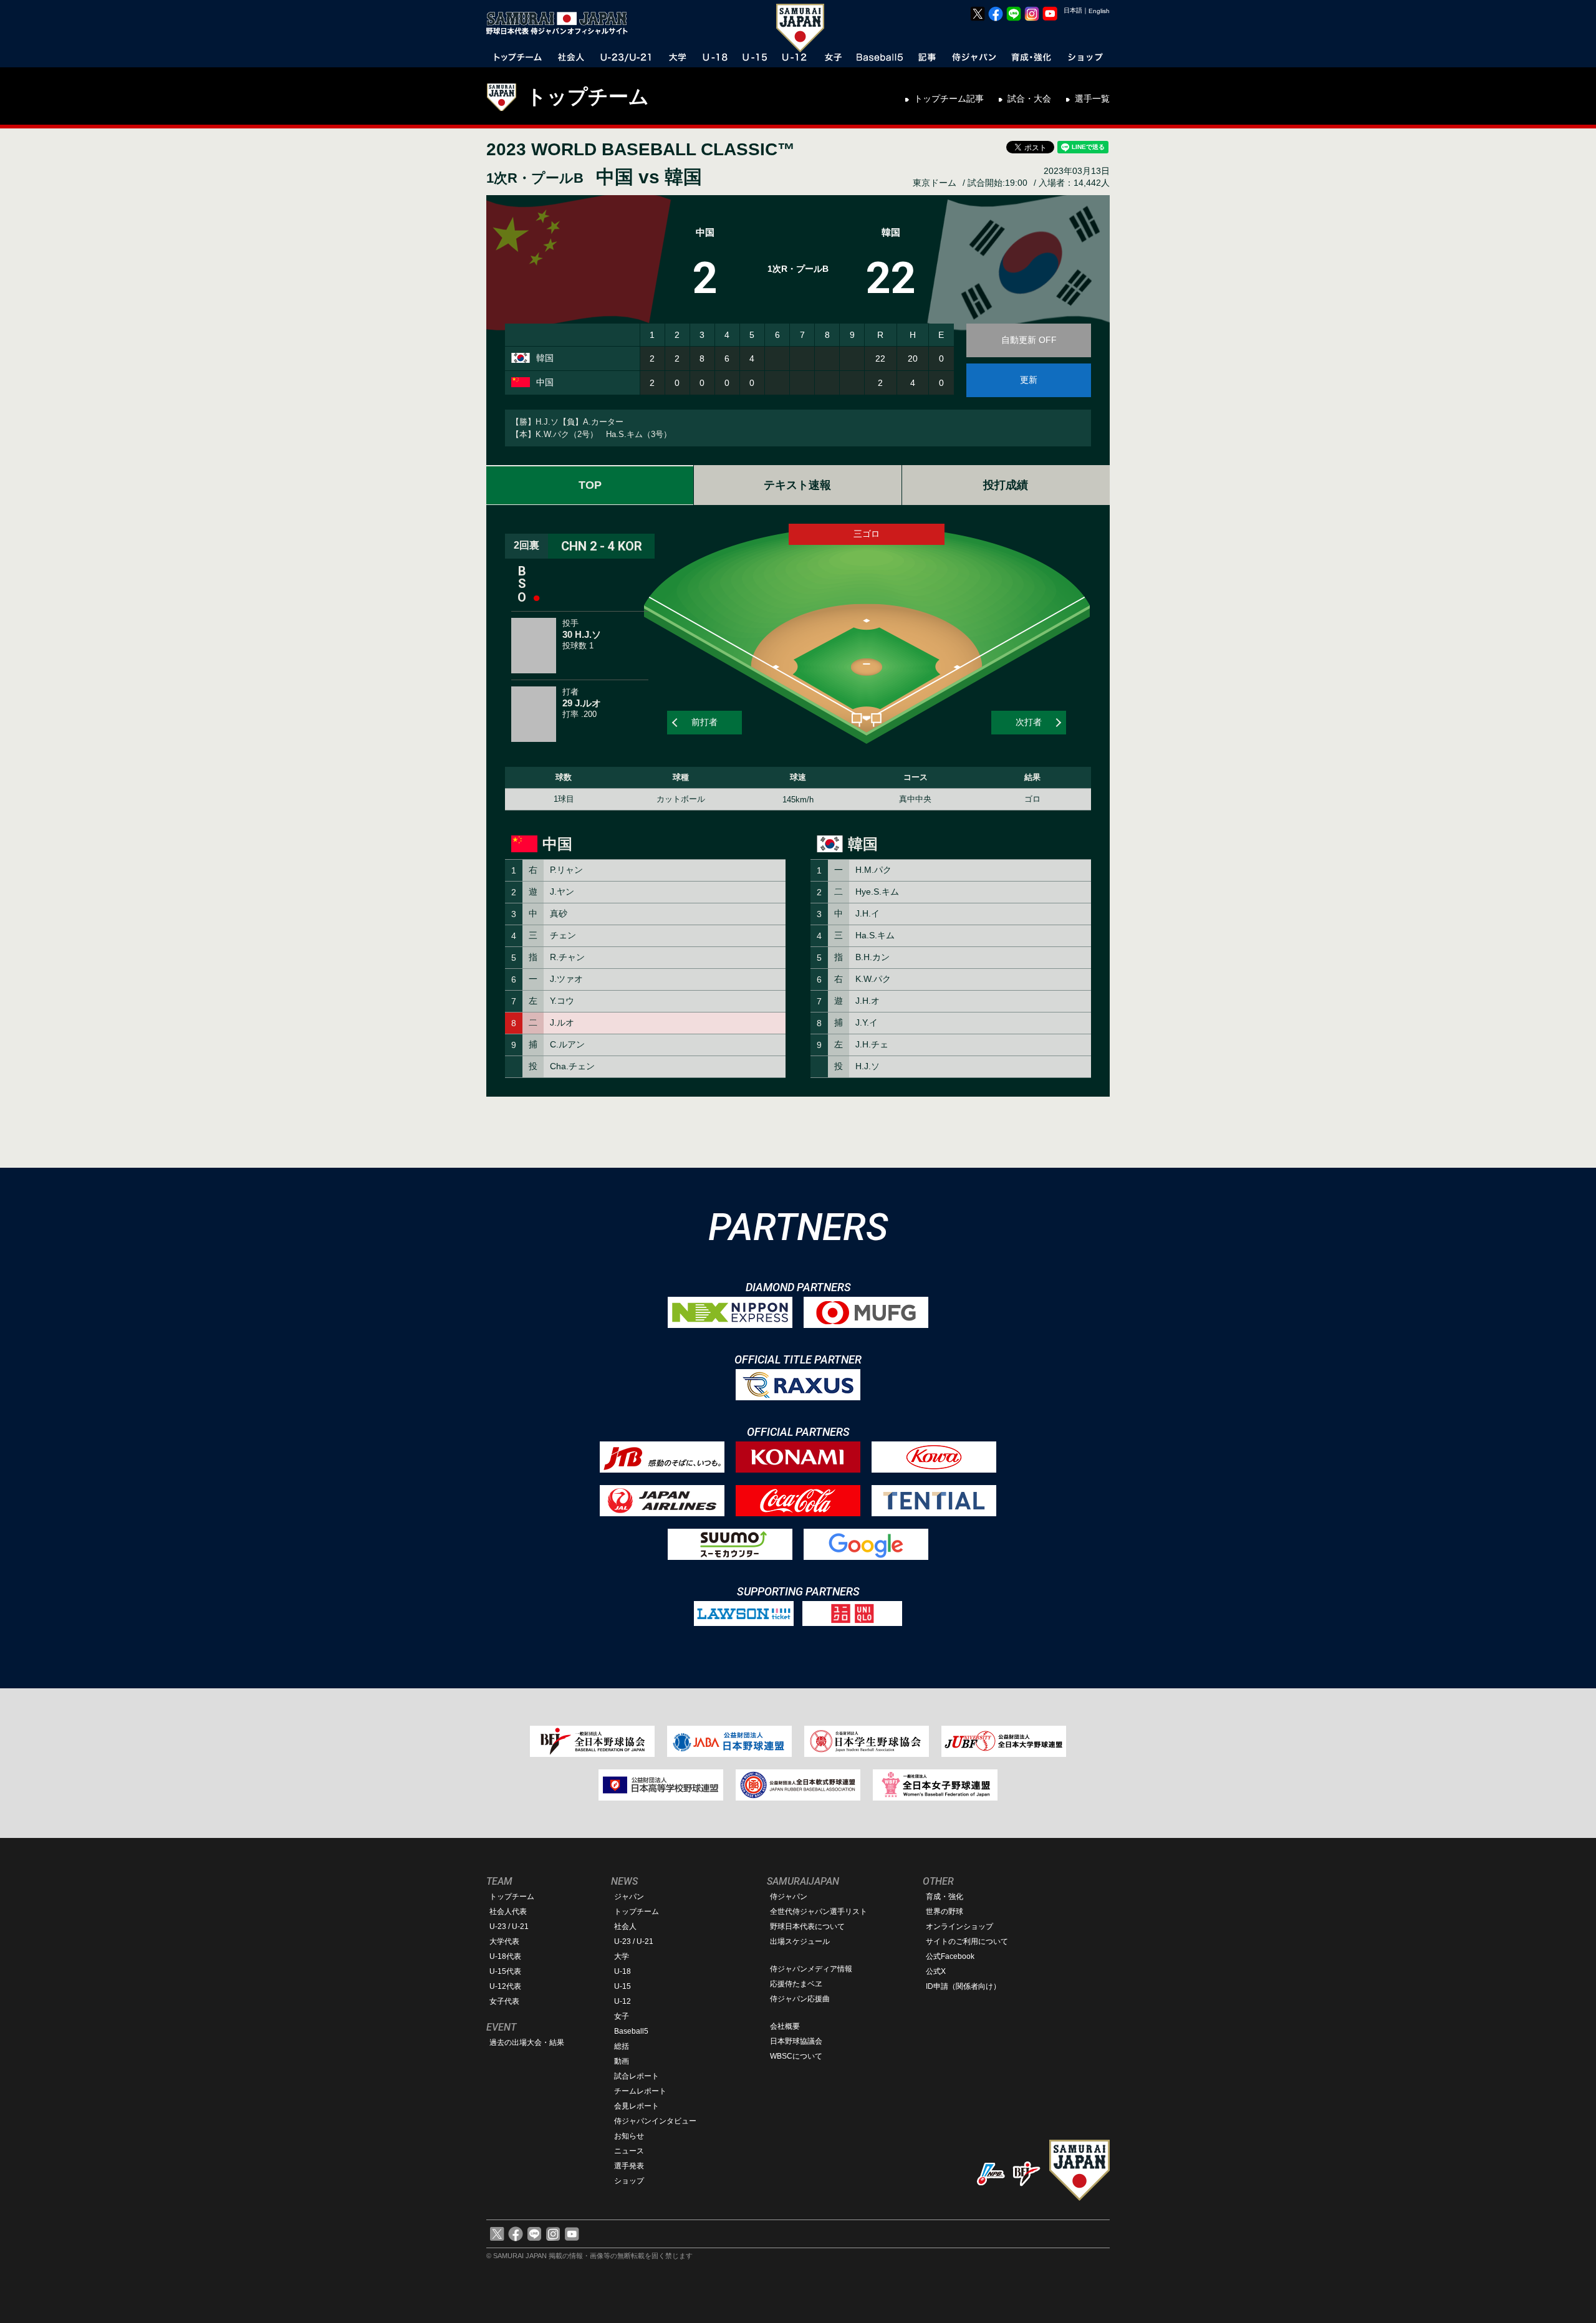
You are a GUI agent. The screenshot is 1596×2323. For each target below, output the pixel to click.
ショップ (629, 2181)
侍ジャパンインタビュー (655, 2121)
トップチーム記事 (949, 99)
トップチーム (588, 97)
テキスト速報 (797, 485)
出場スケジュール (800, 1941)
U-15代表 (505, 1971)
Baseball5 (631, 2031)
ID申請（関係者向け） (963, 1986)
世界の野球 (945, 1912)
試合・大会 (1029, 99)
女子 (622, 2016)
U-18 (623, 1971)
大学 (622, 1956)
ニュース (629, 2151)
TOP (590, 485)
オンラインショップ (959, 1926)
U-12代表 (505, 1986)
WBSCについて (796, 2056)
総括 (622, 2046)
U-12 (623, 2001)
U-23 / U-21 (509, 1926)
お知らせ (629, 2136)
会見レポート (637, 2106)
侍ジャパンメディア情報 (811, 1969)
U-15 (623, 1986)
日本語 (1073, 10)
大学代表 (504, 1941)
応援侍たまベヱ (796, 1984)
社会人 (625, 1926)
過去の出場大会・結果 (527, 2042)
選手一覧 (1092, 99)
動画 (622, 2061)
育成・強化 (945, 1897)
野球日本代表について (807, 1926)
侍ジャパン (789, 1897)
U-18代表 (505, 1956)
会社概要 (785, 2026)
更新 (1029, 380)
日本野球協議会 (796, 2041)
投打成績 (1006, 485)
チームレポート (640, 2091)
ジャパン (629, 1897)
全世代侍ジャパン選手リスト (819, 1912)
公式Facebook (950, 1956)
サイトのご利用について (967, 1941)
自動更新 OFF (1029, 340)
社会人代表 (508, 1912)
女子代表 (504, 2001)
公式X (936, 1971)
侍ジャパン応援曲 (800, 1999)
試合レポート (637, 2076)
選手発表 (629, 2166)
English (1099, 11)
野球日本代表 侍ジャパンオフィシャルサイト (561, 23)
